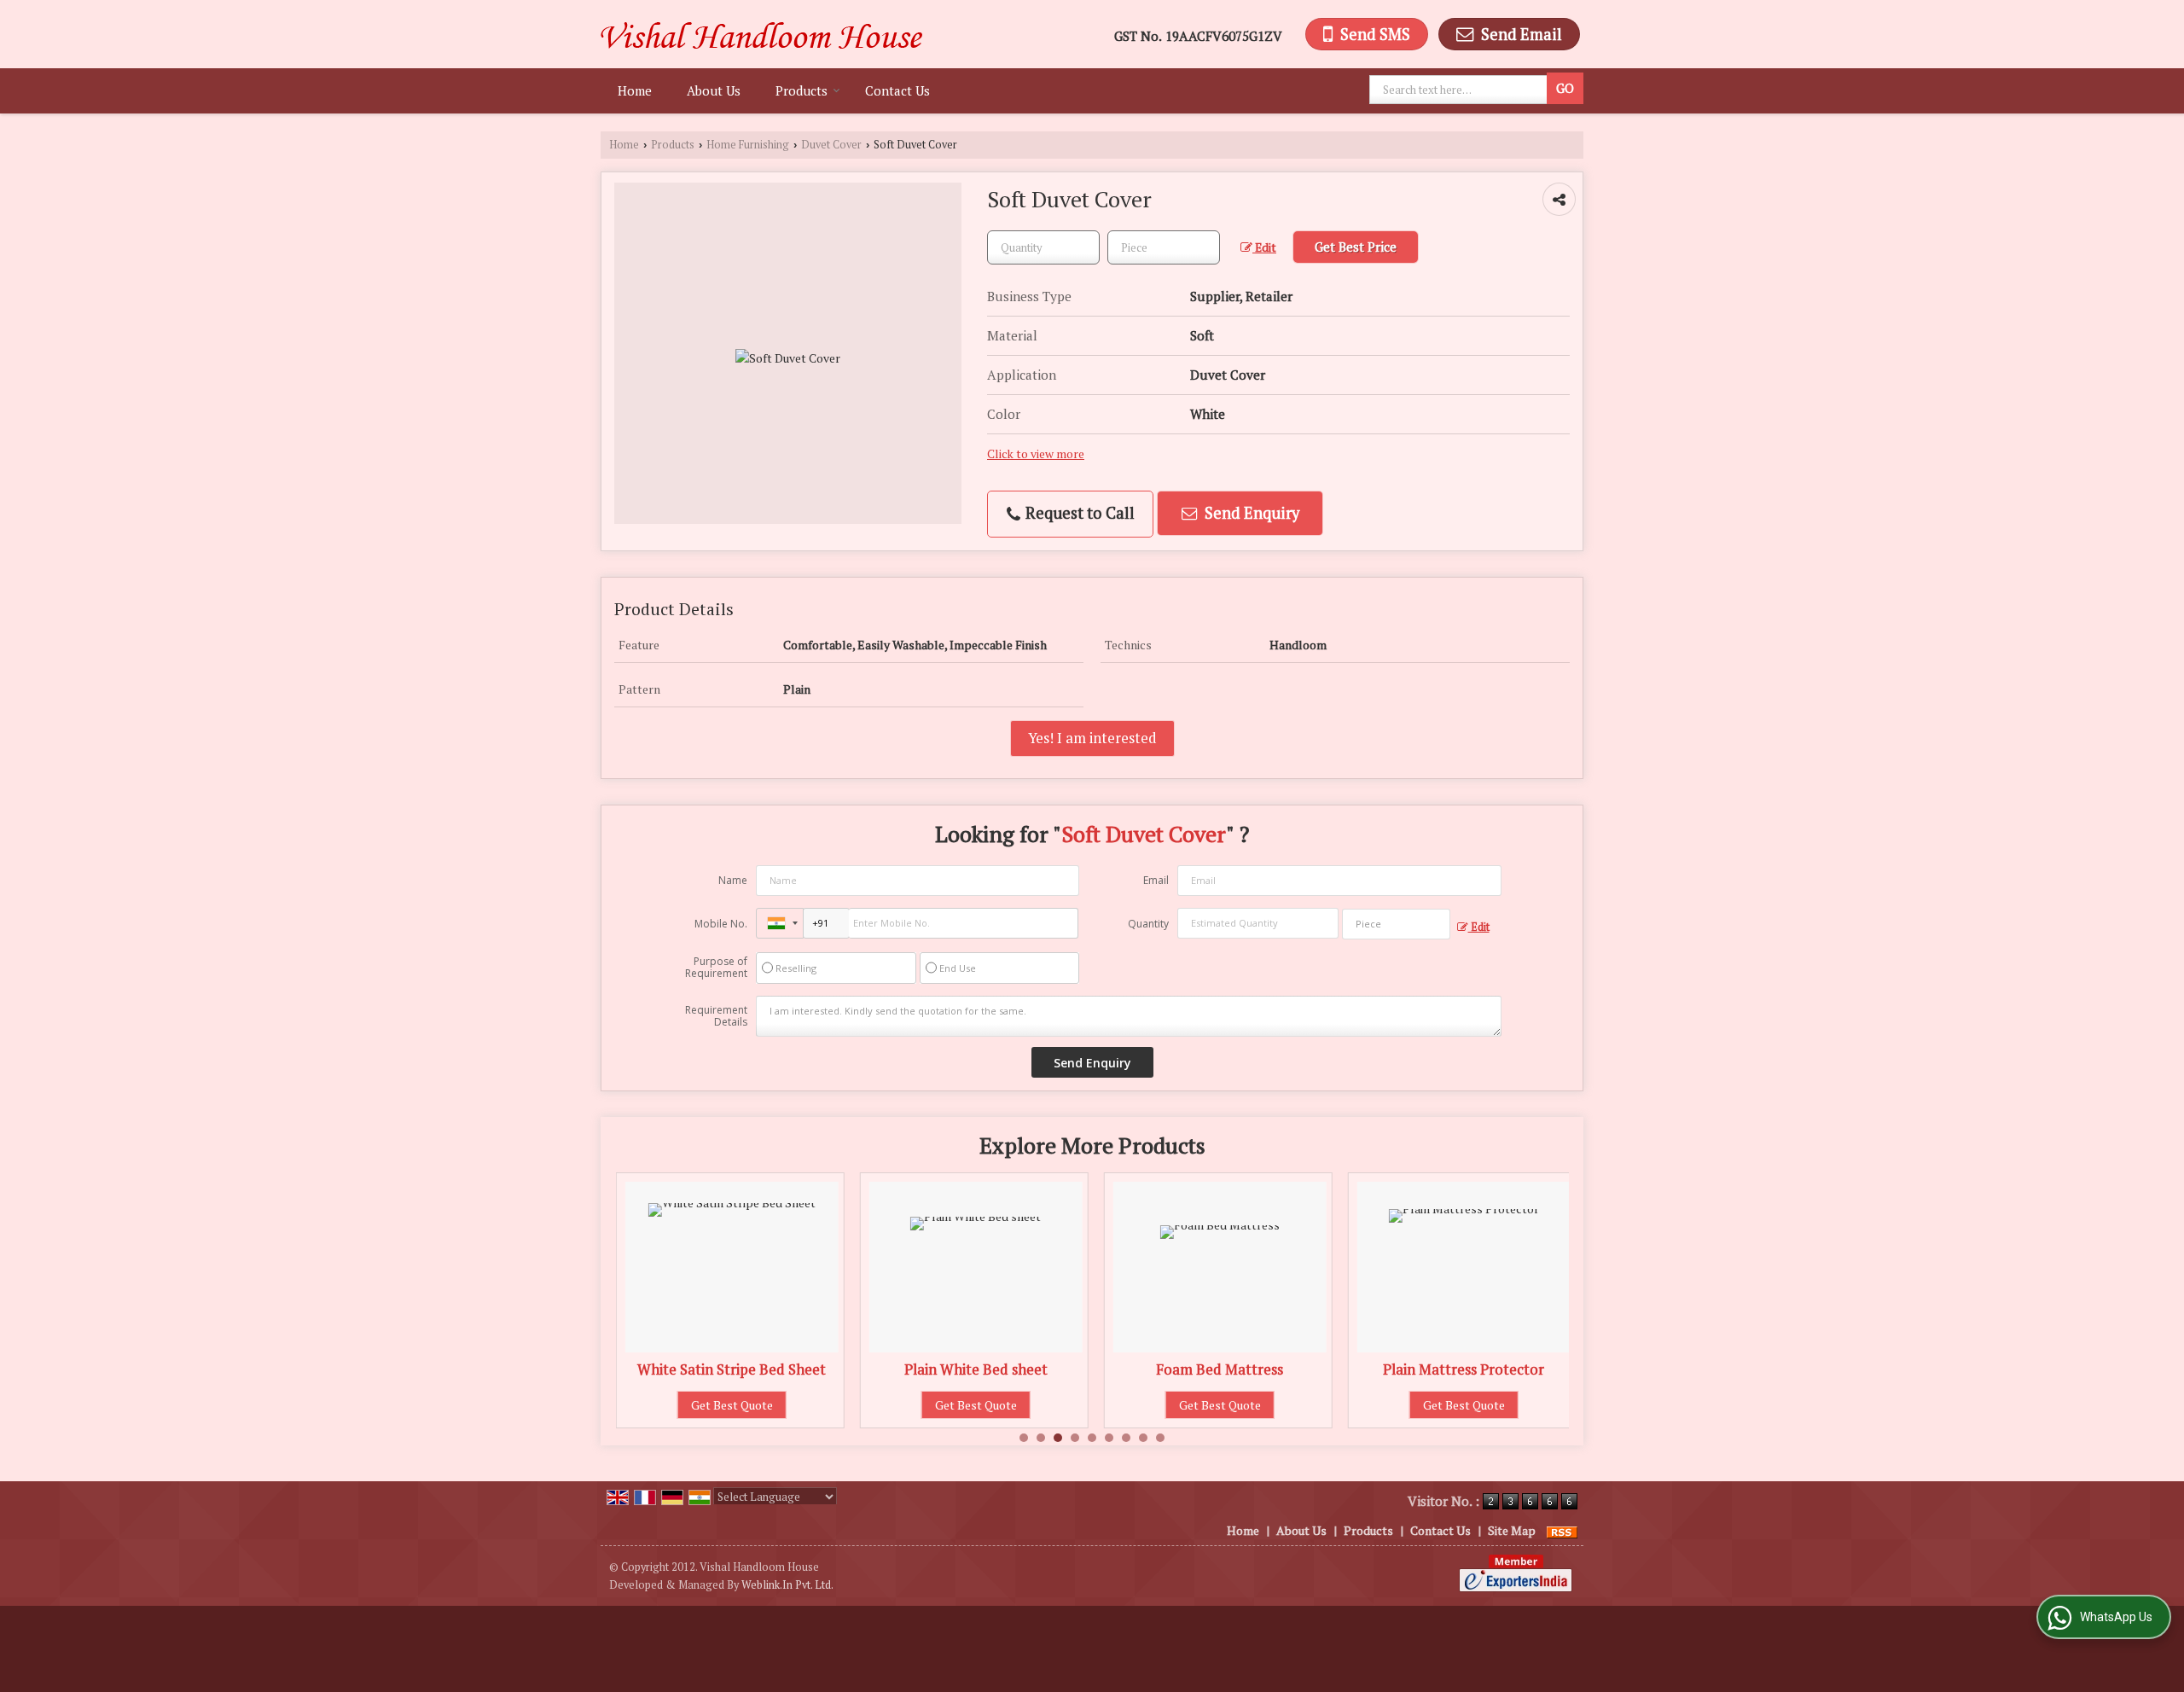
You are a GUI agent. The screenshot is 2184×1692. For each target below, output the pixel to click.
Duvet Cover (831, 145)
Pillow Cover (1495, 1369)
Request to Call (1078, 513)
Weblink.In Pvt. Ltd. (787, 1585)
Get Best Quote (763, 1405)
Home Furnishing (748, 145)
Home (635, 90)
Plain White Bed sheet (763, 1369)
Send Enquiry (1250, 513)
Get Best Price (1356, 247)
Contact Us (897, 90)
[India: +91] (780, 923)
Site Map (1512, 1530)
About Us (714, 90)
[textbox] (1461, 90)
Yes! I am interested (1092, 738)
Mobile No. (721, 924)
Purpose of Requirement (716, 968)
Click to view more (1036, 454)
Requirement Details (716, 1016)
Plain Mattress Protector (1250, 1369)
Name (733, 880)
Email (1156, 880)
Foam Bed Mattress (1006, 1369)
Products (802, 90)
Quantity (1148, 924)
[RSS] (1562, 1530)
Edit (1264, 247)
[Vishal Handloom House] (761, 34)
